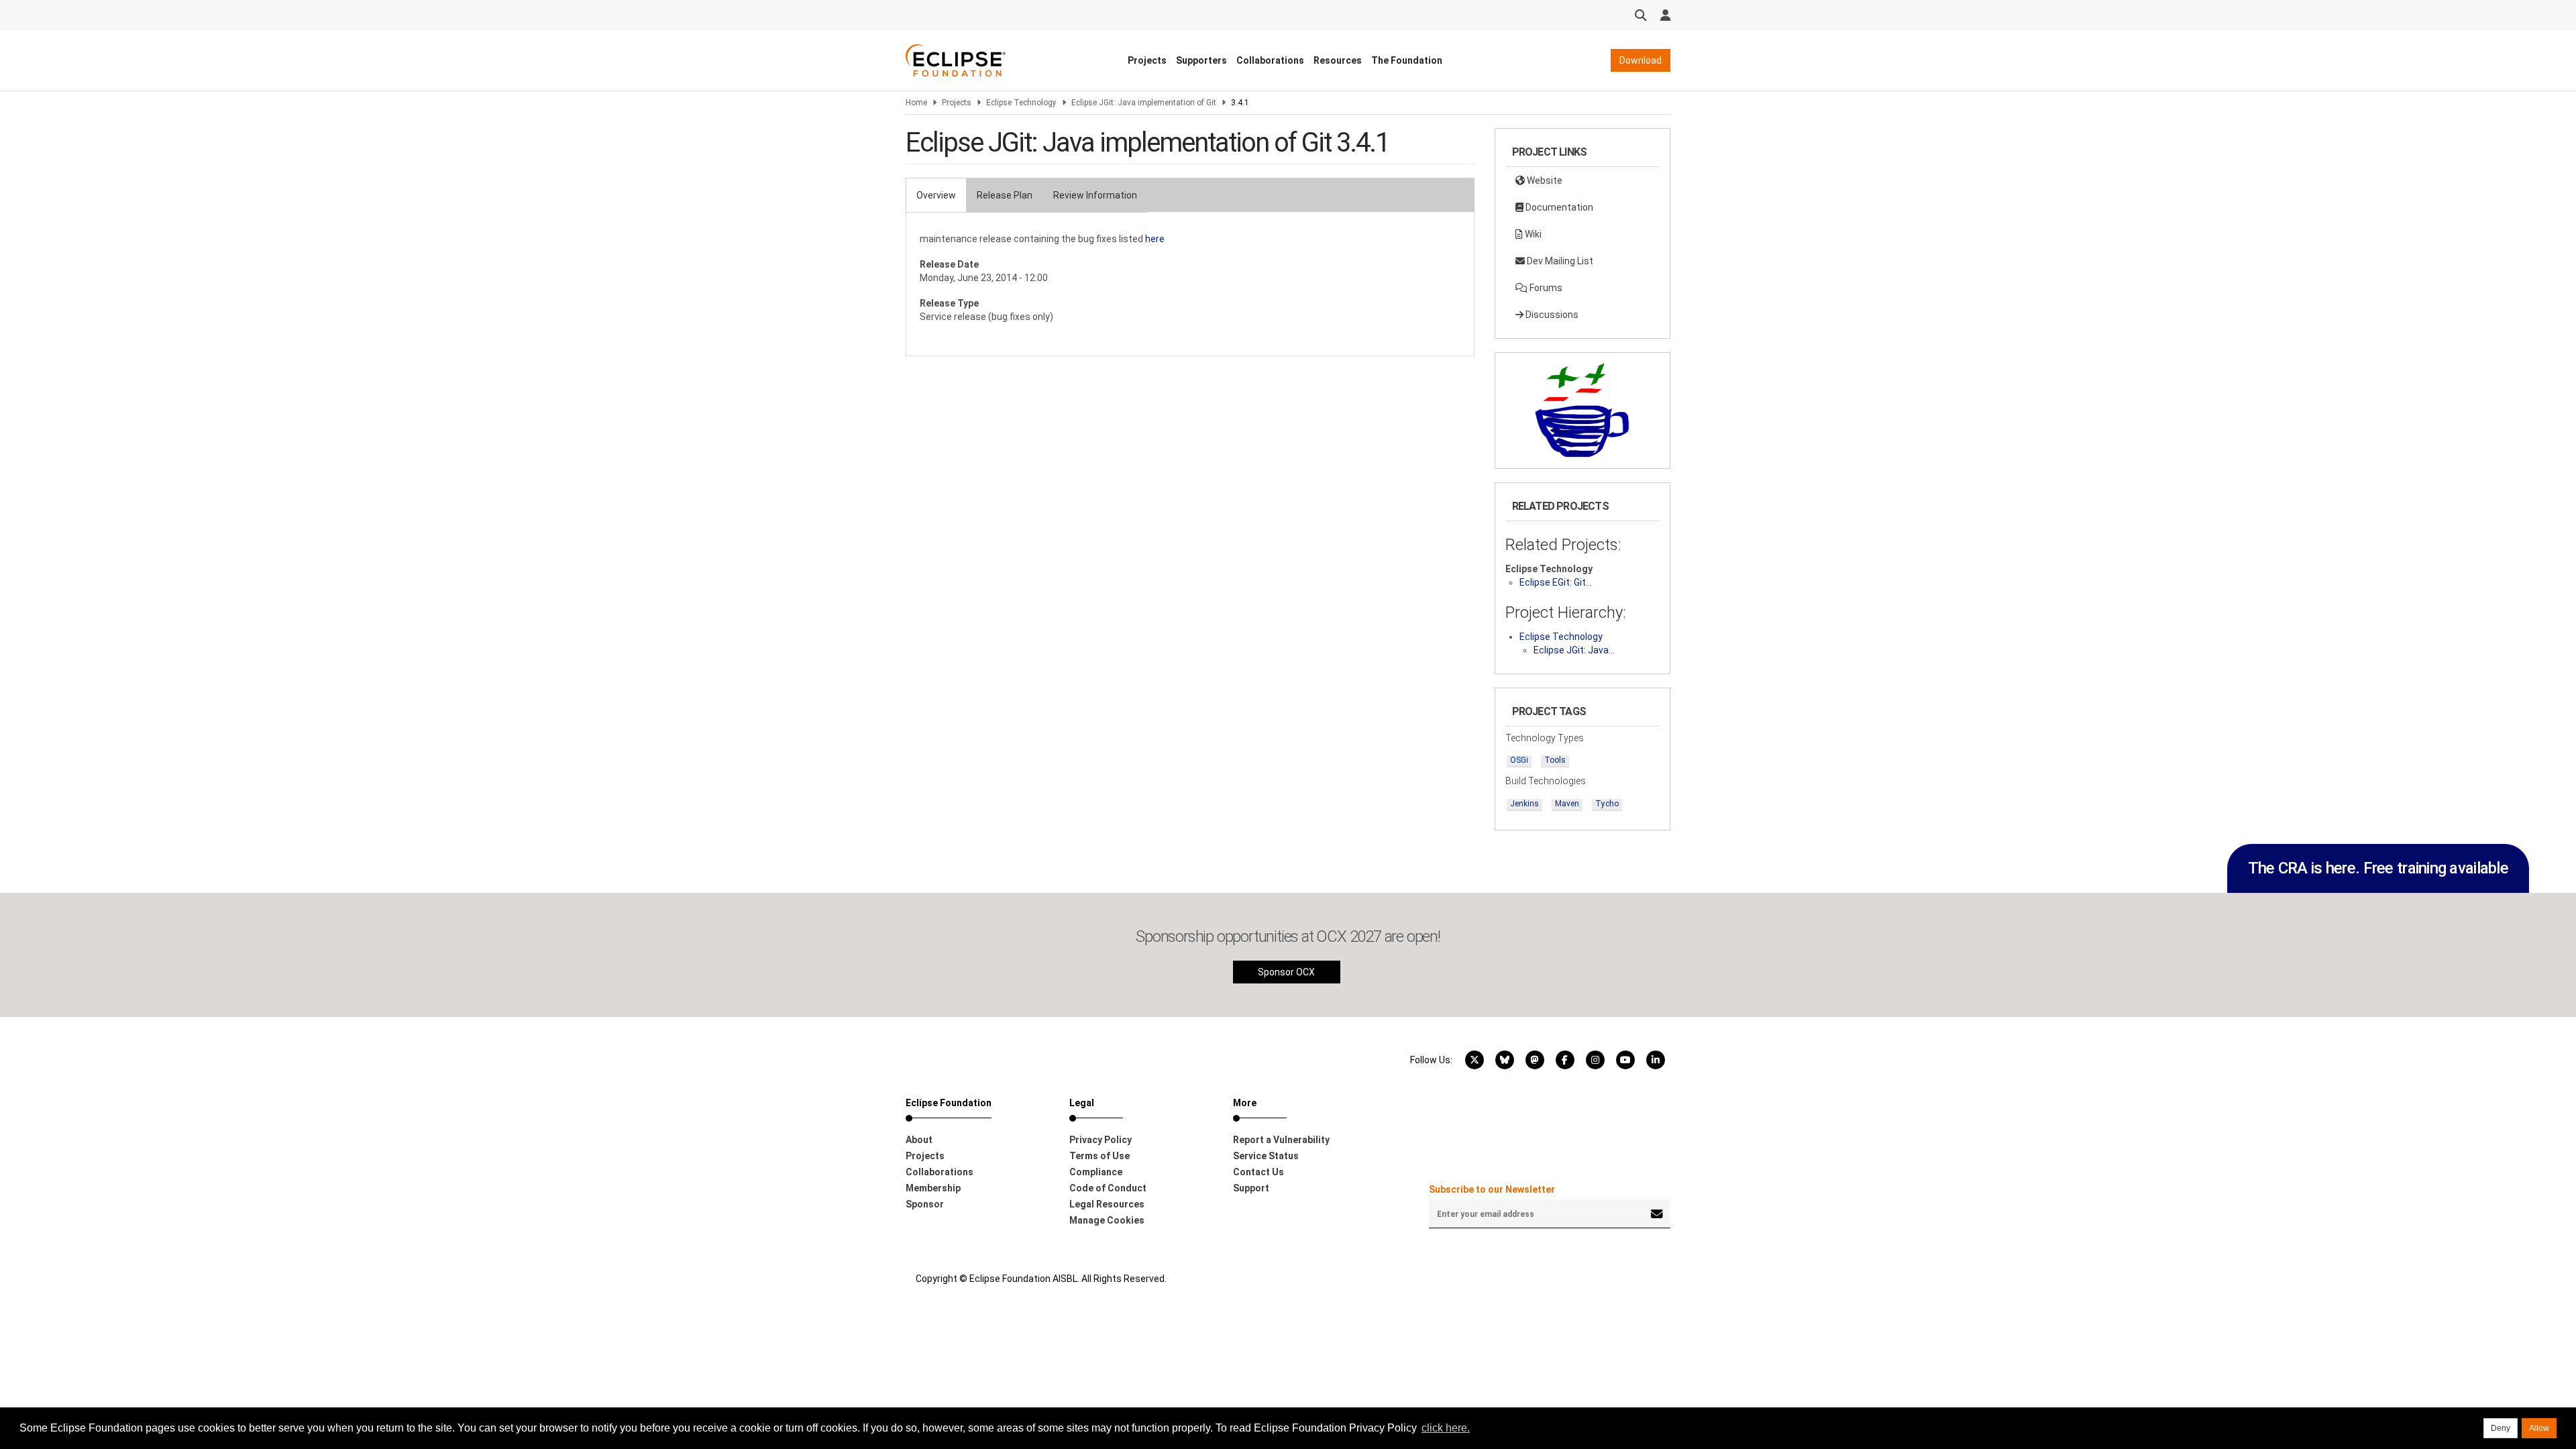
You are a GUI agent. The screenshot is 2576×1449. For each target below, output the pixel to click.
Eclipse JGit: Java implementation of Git (1144, 103)
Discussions (1551, 315)
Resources (1338, 60)
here (1155, 239)
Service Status (1266, 1156)
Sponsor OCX (1286, 972)
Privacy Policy (1101, 1140)
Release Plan (1005, 195)
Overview (936, 195)
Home (916, 103)
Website (1544, 180)
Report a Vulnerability (1281, 1140)
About (919, 1140)
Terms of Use (1099, 1156)
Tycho (1607, 804)
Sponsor (925, 1204)
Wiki (1532, 234)
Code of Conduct (1108, 1188)
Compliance (1096, 1172)
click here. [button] (1446, 1428)
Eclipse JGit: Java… (1574, 650)
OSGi (1519, 760)
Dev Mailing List (1559, 261)
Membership (933, 1188)
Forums (1545, 288)
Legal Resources (1107, 1204)
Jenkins (1524, 804)
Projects (1147, 60)
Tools (1555, 760)
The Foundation (1407, 60)
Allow (2539, 1428)
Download (1641, 60)
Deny (2501, 1428)
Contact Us (1258, 1172)
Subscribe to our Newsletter (1492, 1189)
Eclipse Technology (1021, 103)
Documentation (1558, 207)
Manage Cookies (1107, 1220)
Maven (1567, 804)
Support (1251, 1188)
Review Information (1095, 195)
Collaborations (1270, 60)
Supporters (1201, 60)
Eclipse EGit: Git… (1556, 582)
